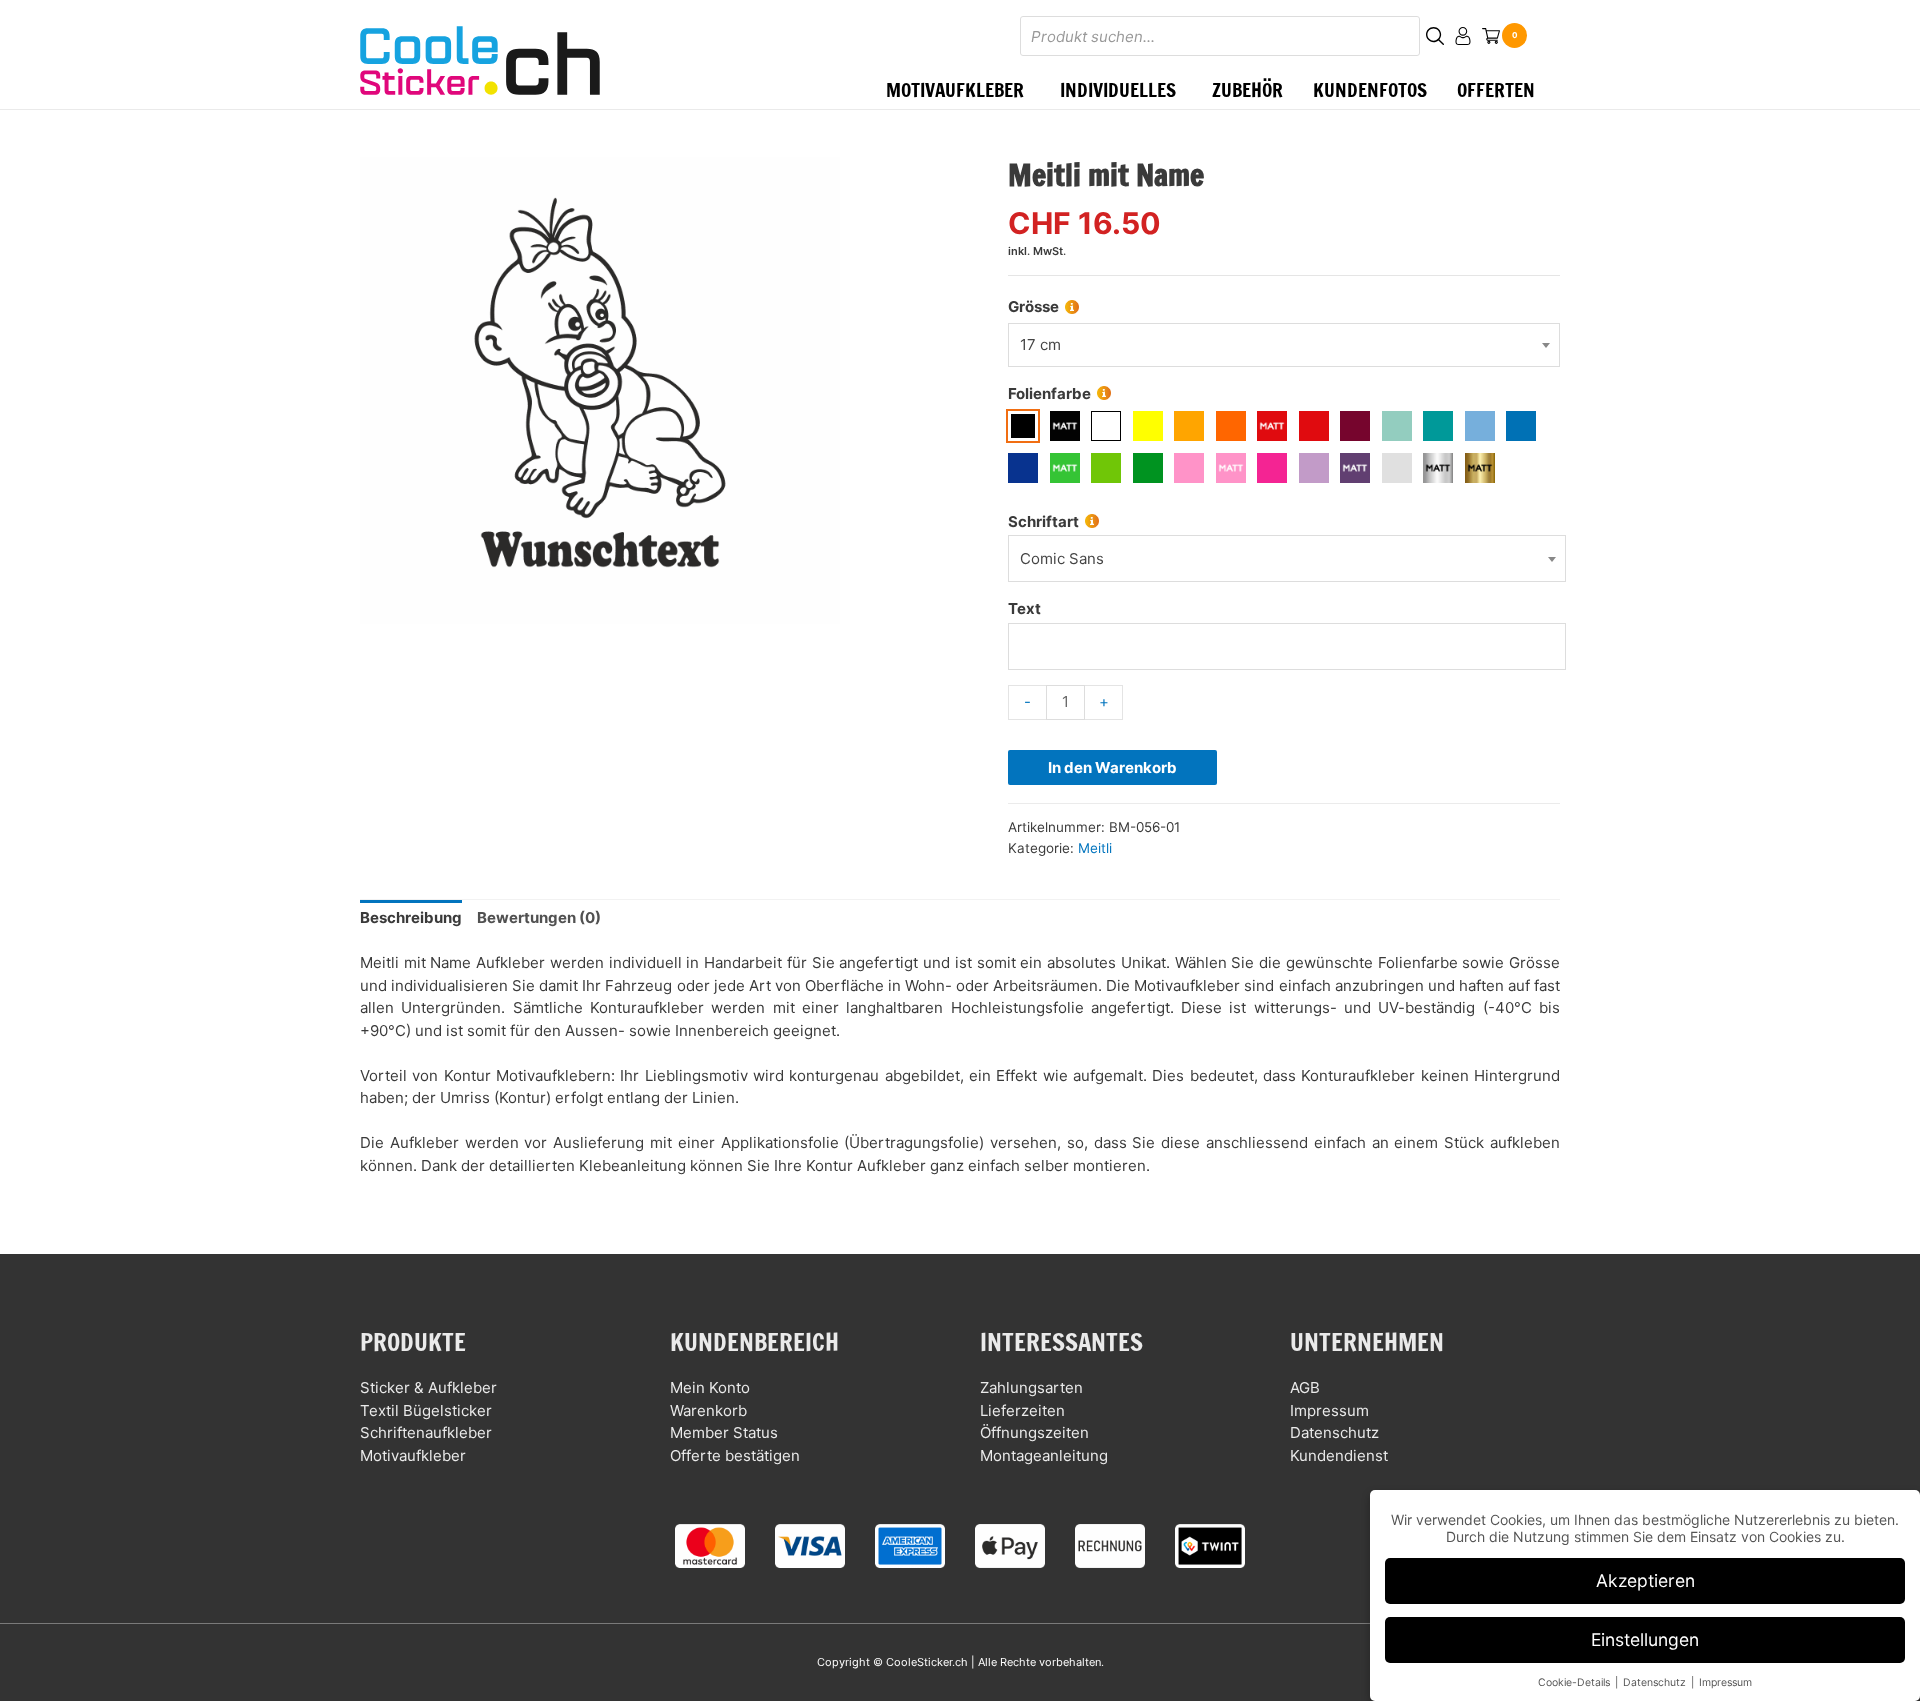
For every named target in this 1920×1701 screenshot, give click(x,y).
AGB (1305, 1387)
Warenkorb (708, 1410)
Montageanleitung (1044, 1455)
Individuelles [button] (1118, 89)
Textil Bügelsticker (426, 1410)
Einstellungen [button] (1645, 1639)
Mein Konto (710, 1387)
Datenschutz (1334, 1432)
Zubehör (1247, 89)
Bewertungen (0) (539, 917)
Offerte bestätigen (735, 1455)
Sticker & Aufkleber (428, 1387)
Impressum (1329, 1410)
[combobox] (1284, 345)
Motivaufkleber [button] (955, 89)
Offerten (1496, 89)
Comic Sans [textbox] (1062, 558)
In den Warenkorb (1112, 767)
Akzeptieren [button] (1645, 1580)
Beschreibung (411, 917)
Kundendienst (1339, 1455)
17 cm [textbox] (1040, 344)
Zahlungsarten (1031, 1387)
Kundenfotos (1370, 89)
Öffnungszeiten (1034, 1432)
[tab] (411, 919)
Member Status (724, 1432)
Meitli (1095, 848)
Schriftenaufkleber (426, 1432)
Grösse (1033, 306)
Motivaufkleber (413, 1455)
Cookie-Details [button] (1575, 1682)
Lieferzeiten (1022, 1410)
